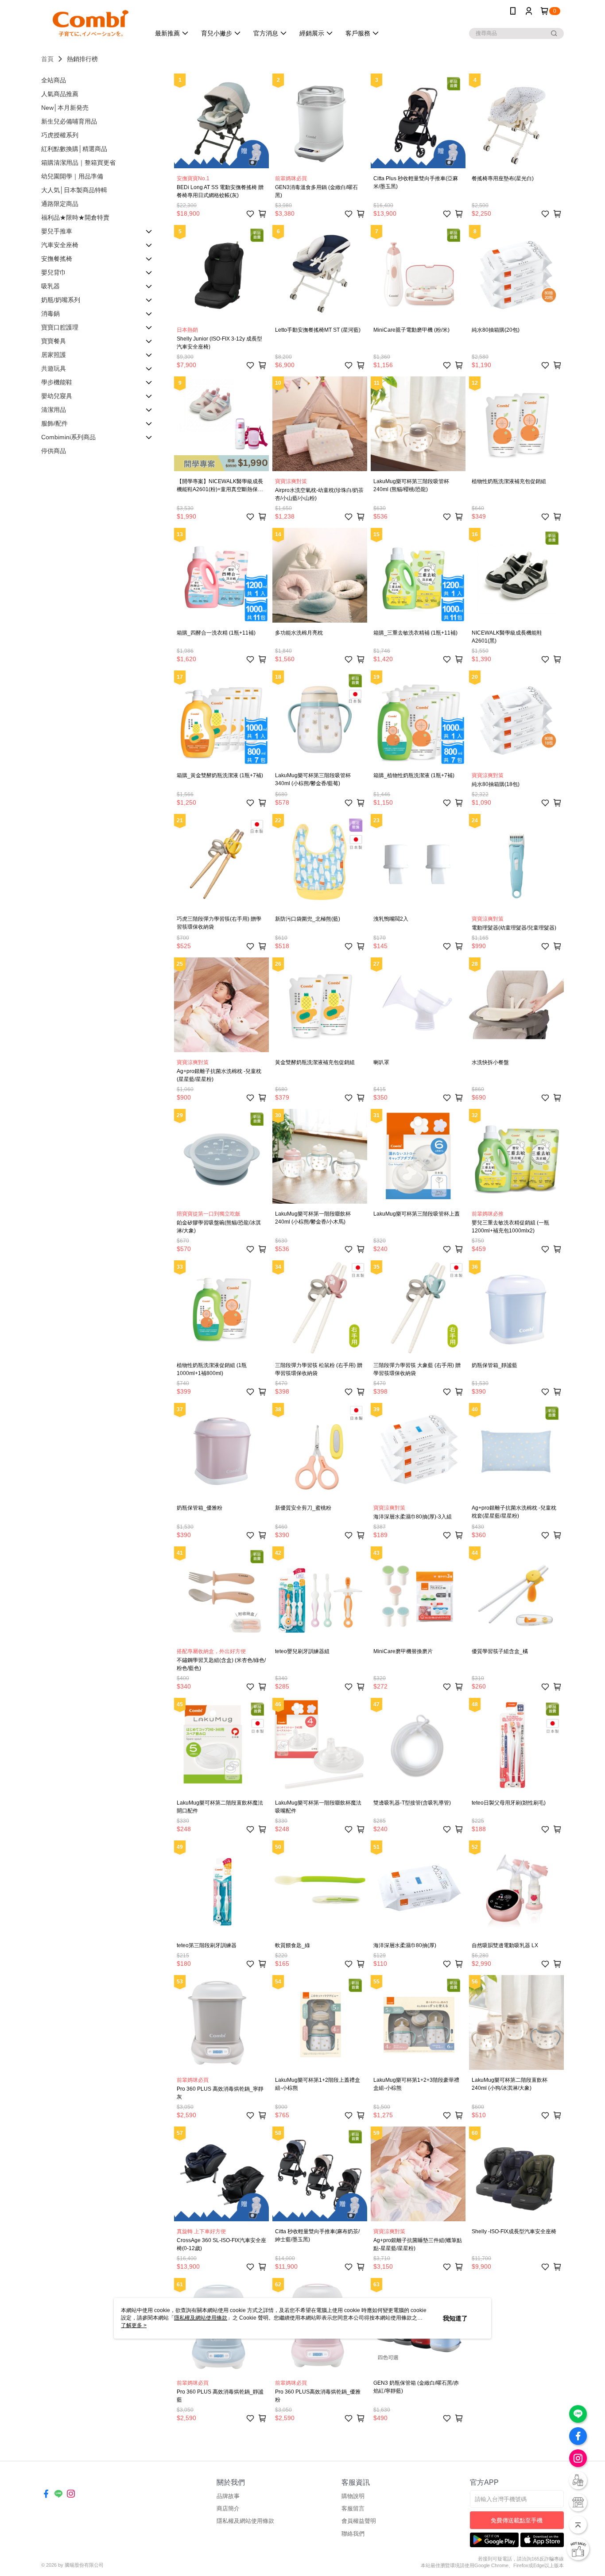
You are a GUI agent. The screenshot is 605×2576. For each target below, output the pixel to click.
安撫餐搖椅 (57, 259)
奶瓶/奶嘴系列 (61, 300)
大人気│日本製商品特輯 (74, 190)
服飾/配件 (54, 423)
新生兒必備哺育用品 (69, 121)
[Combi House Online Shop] (90, 23)
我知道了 (455, 2318)
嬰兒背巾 (54, 272)
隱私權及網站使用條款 (245, 2521)
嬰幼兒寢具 (57, 396)
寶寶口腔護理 (60, 327)
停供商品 (54, 451)
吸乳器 (50, 286)
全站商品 (54, 80)
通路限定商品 (60, 204)
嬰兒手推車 (57, 231)
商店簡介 (228, 2508)
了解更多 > (134, 2325)
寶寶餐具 (54, 341)
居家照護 (54, 355)
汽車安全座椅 (60, 245)
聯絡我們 (353, 2534)
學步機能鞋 (57, 382)
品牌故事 (228, 2496)
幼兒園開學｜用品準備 (72, 176)
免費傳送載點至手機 (517, 2520)
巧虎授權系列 (60, 135)
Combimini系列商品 (68, 437)
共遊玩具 (54, 368)
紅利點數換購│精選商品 (74, 149)
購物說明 (353, 2496)
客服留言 (353, 2508)
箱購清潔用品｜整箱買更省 (78, 163)
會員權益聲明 (359, 2521)
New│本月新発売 (65, 108)
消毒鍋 (50, 314)
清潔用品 (54, 410)
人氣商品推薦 (60, 94)
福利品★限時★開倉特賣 (75, 217)
